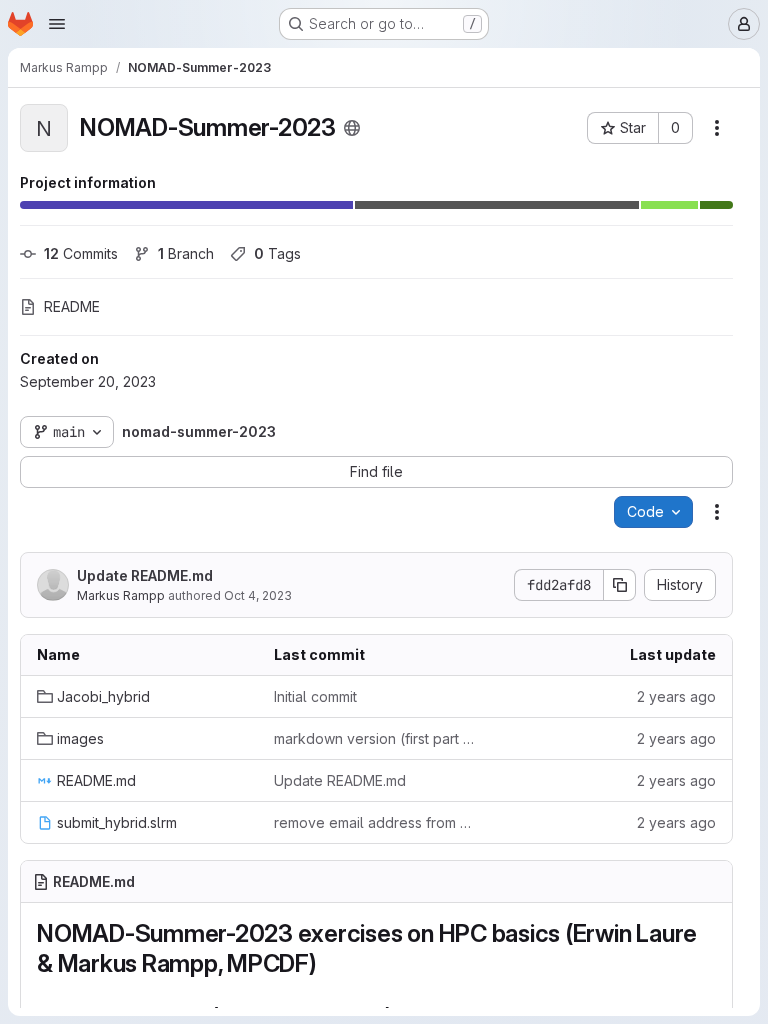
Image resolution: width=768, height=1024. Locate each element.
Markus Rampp (121, 595)
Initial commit (315, 696)
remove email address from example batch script (376, 822)
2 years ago (676, 696)
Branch (186, 253)
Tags (277, 253)
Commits (81, 253)
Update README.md (145, 575)
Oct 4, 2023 (258, 595)
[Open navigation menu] (57, 24)
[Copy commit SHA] (620, 585)
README (72, 306)
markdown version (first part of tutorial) (376, 738)
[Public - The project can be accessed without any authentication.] (352, 128)
